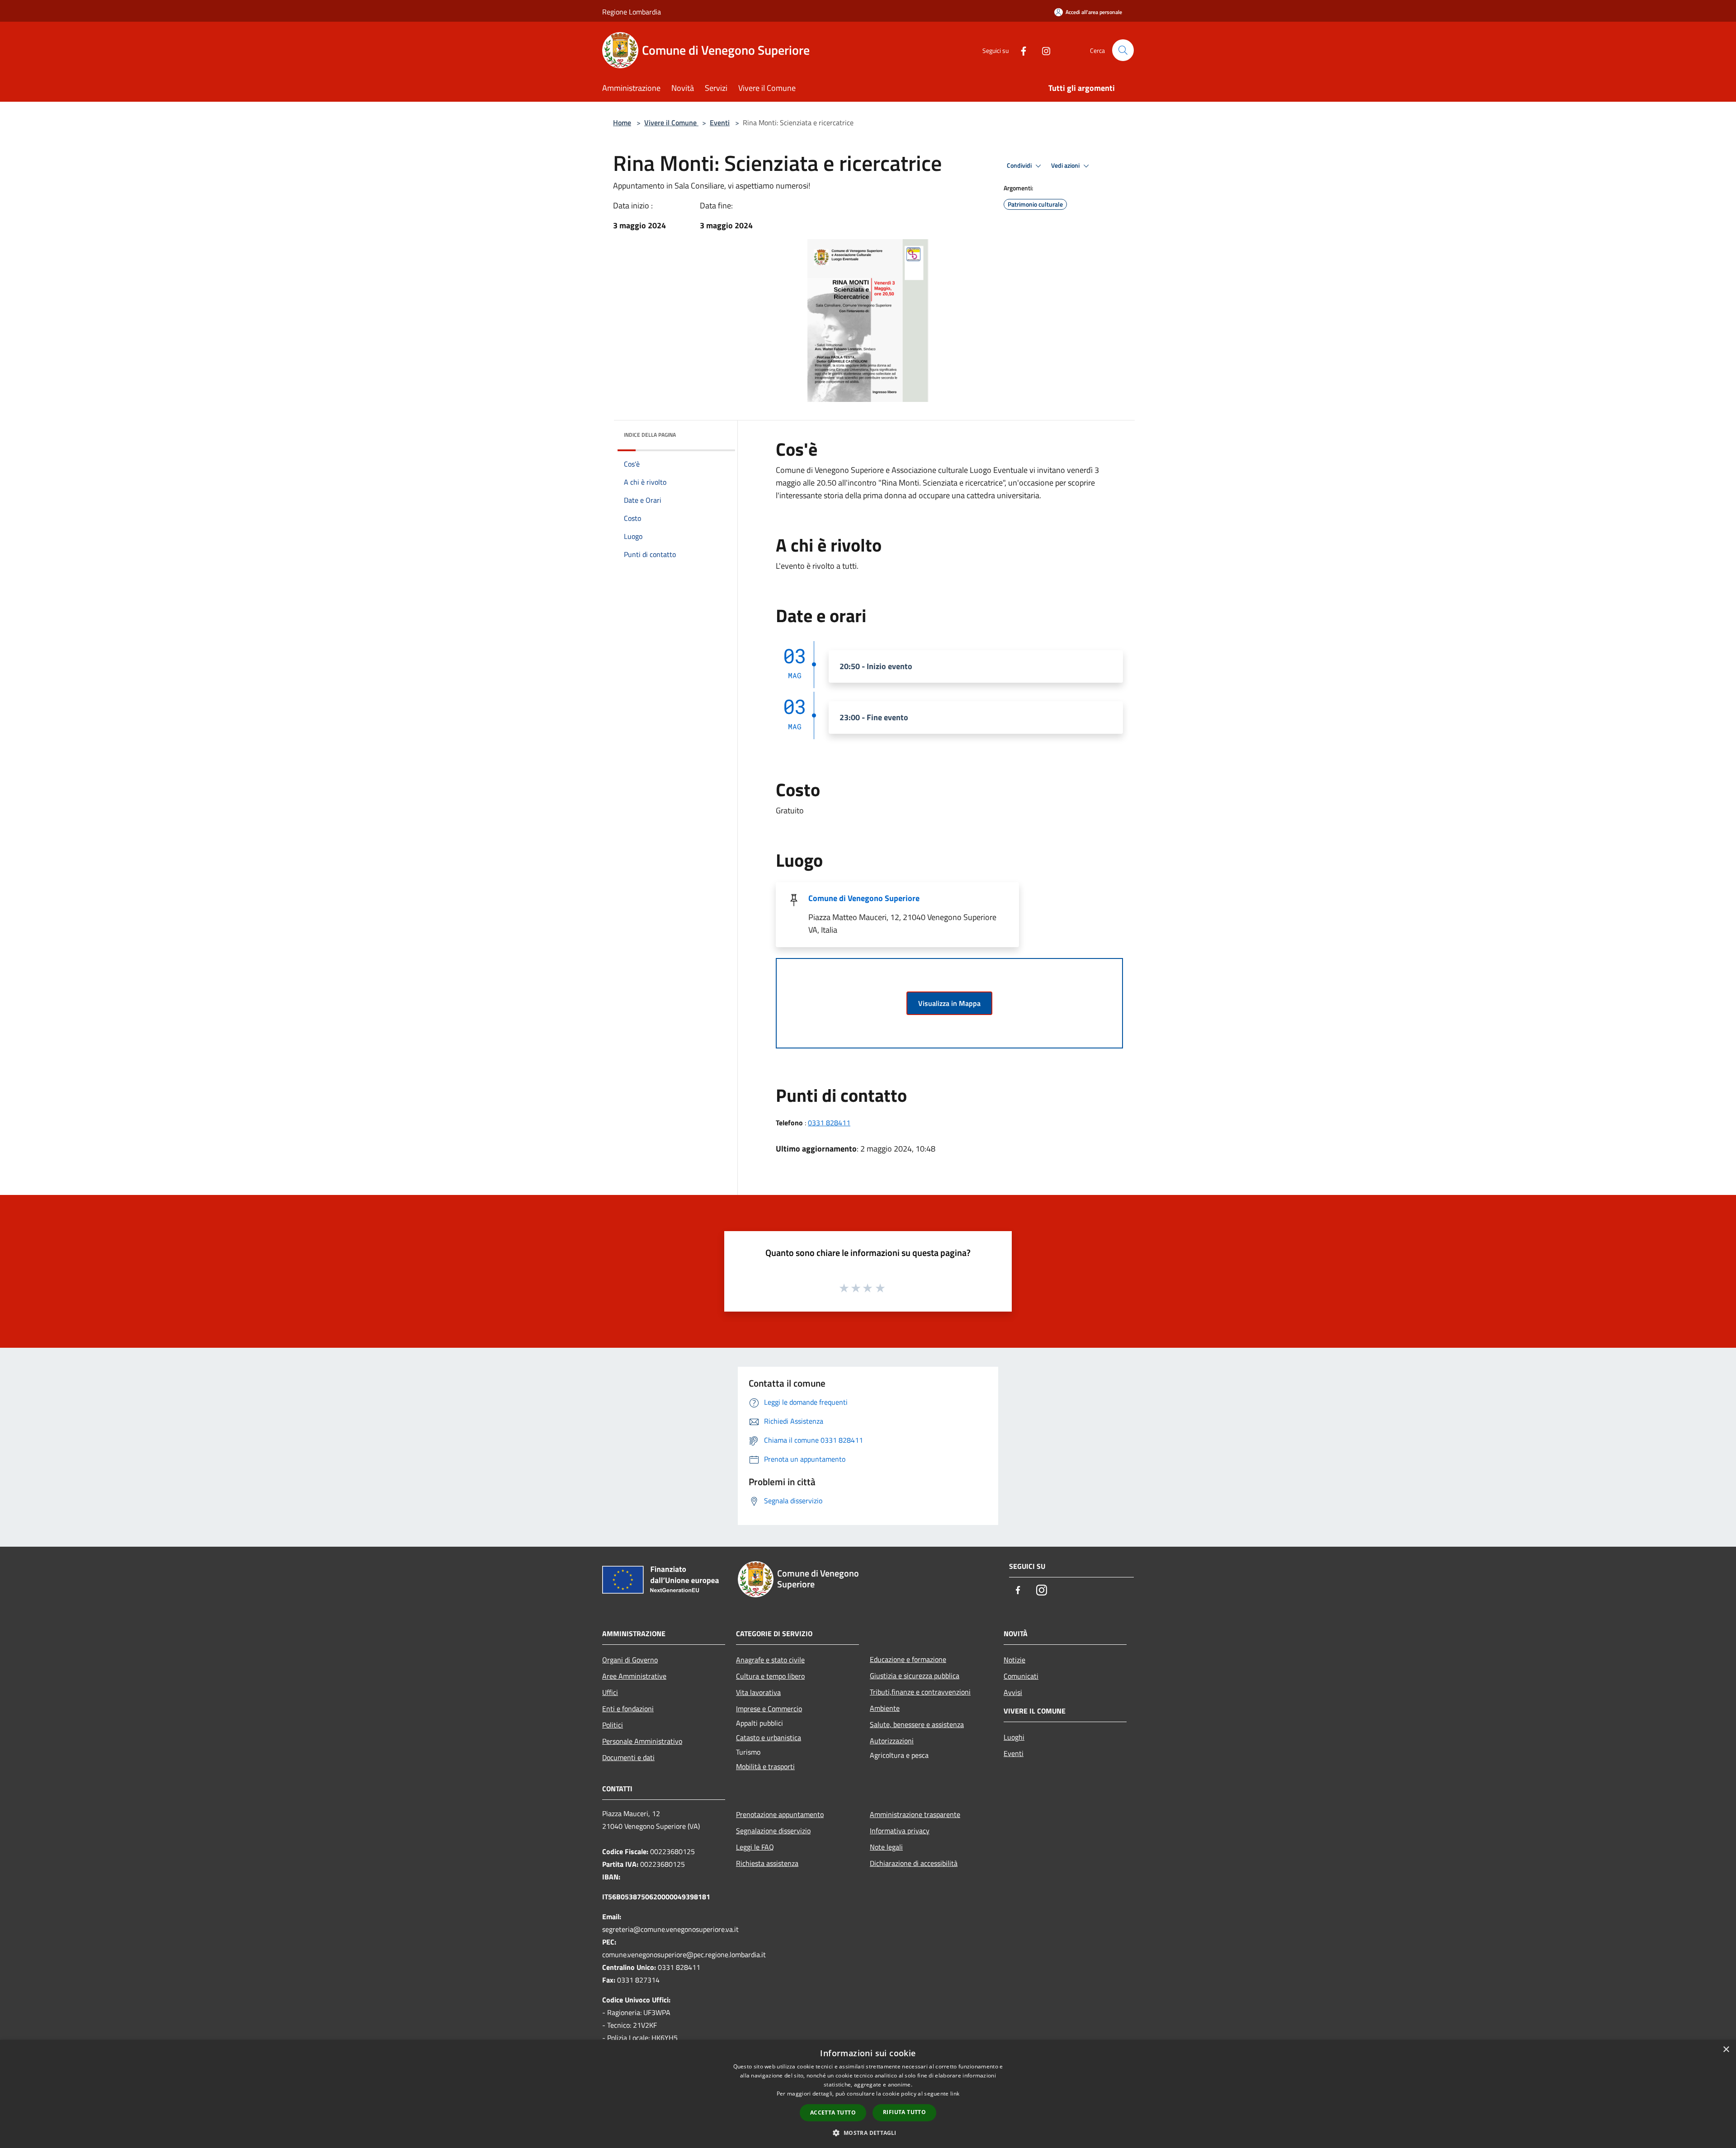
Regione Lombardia (632, 12)
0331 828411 (829, 1123)
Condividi (1020, 165)
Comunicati (1021, 1676)
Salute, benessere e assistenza (917, 1724)
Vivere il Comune (671, 123)
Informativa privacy (900, 1831)
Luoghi (1014, 1737)
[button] (868, 2133)
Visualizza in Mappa (949, 1003)
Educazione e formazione (908, 1659)
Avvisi (1013, 1692)
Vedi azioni (1066, 165)
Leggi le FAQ (755, 1847)
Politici (613, 1725)
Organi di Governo (630, 1660)
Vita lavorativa (758, 1692)
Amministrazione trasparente (915, 1814)
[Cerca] (1123, 50)
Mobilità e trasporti (765, 1766)
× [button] (1726, 2050)
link (955, 2094)
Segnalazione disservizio (773, 1831)
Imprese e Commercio (769, 1709)
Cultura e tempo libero (770, 1676)
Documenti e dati (628, 1757)
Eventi (720, 123)
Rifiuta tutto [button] (904, 2112)
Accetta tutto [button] (833, 2113)
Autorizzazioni (892, 1741)
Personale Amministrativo (642, 1741)
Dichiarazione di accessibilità (914, 1863)
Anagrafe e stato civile (770, 1660)
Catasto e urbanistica (769, 1737)
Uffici (610, 1692)
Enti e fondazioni (628, 1709)
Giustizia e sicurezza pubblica (915, 1676)
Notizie (1014, 1660)
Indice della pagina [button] (650, 435)
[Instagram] (1043, 50)
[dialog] (868, 2094)
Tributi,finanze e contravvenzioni (920, 1692)
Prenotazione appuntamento (780, 1814)
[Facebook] (1020, 50)
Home (622, 123)
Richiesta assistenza (767, 1863)
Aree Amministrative (634, 1676)
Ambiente (885, 1708)
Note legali (886, 1847)
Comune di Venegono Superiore (864, 898)
